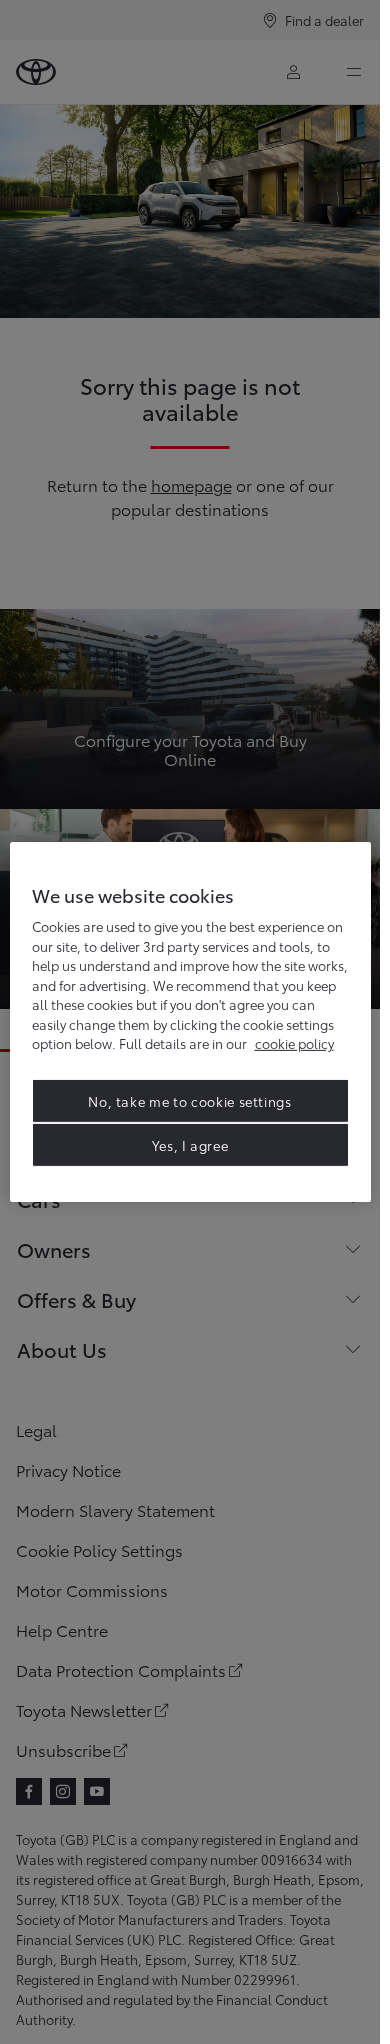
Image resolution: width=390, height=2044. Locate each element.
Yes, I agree (190, 1145)
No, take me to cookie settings (190, 1101)
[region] (190, 1022)
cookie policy (294, 1043)
